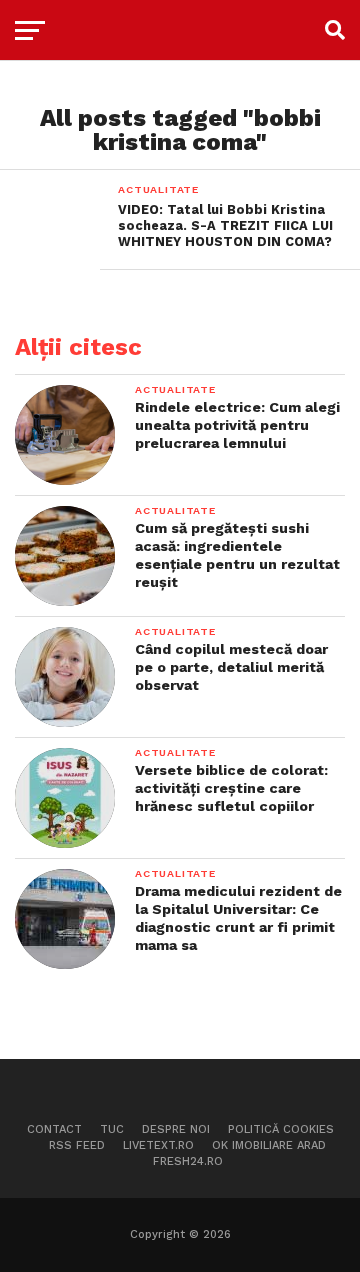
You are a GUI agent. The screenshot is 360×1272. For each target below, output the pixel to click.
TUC (112, 1129)
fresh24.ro (188, 1161)
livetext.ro (158, 1145)
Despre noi (176, 1129)
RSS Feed (77, 1145)
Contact (54, 1129)
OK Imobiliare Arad (269, 1145)
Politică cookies (281, 1129)
